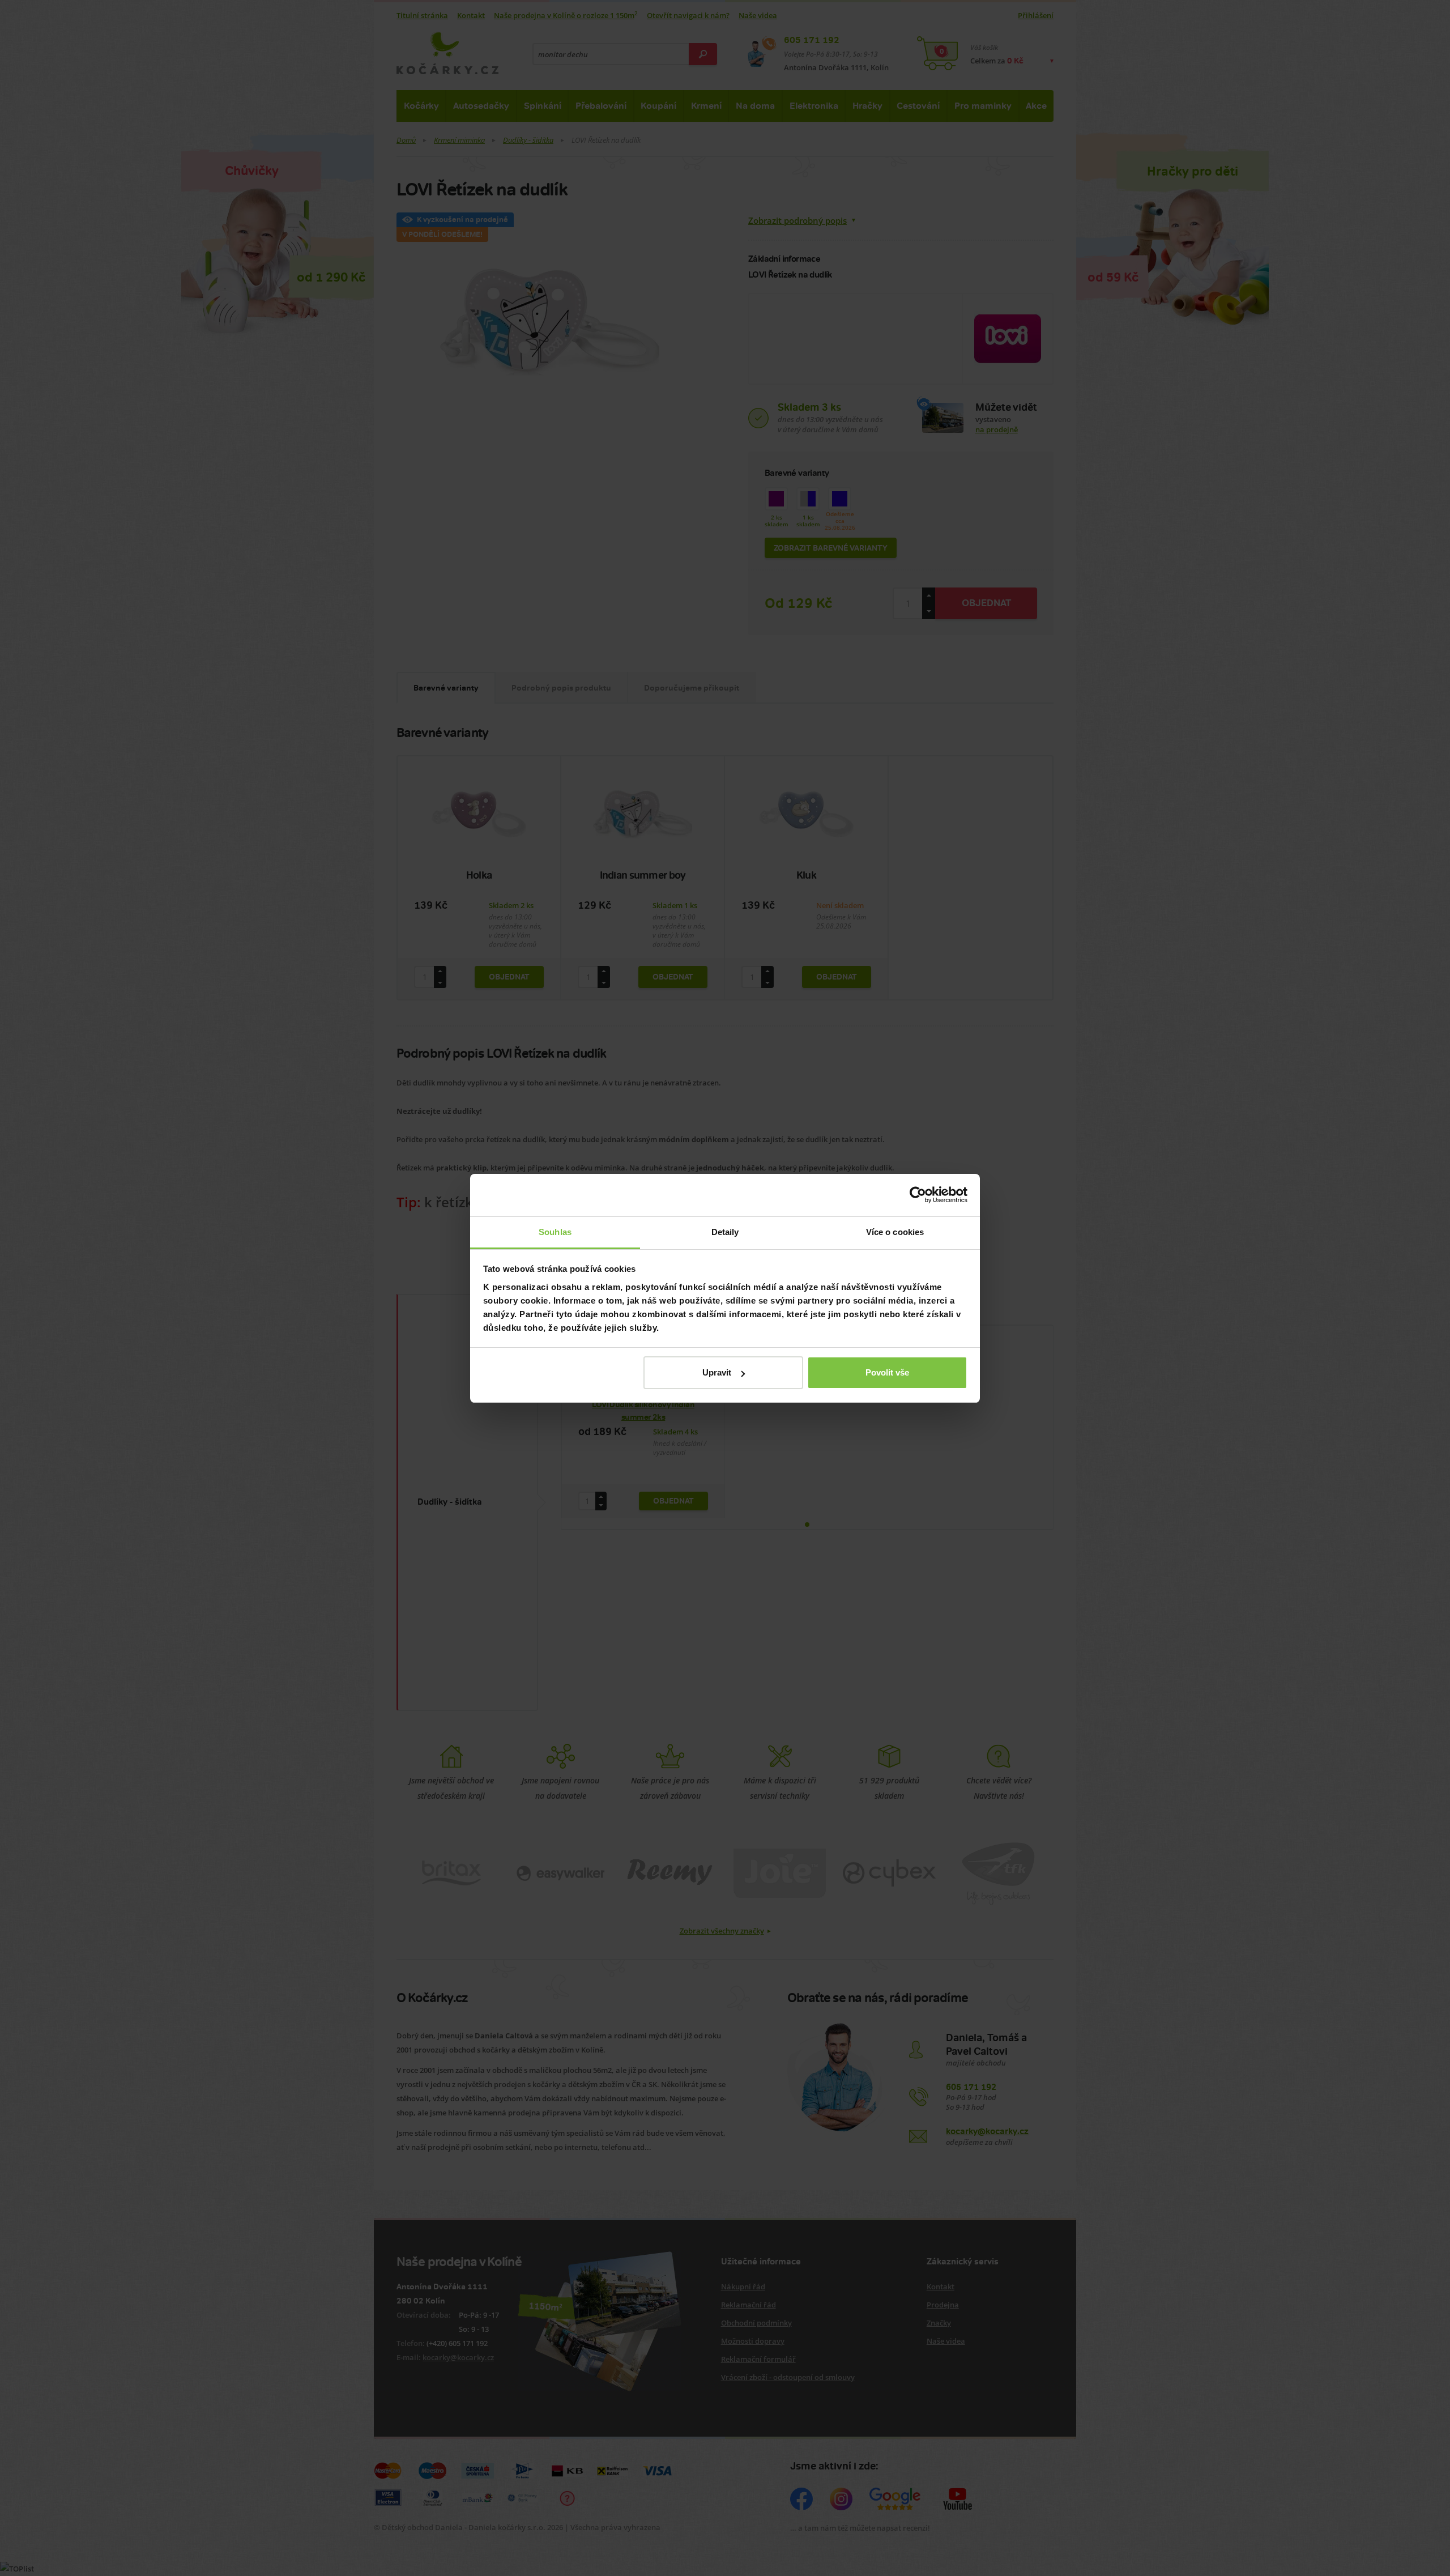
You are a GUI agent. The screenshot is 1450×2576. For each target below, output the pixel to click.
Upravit (717, 1372)
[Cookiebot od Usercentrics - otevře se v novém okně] (918, 1195)
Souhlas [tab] (555, 1232)
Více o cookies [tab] (895, 1232)
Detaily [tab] (725, 1232)
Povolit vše (887, 1372)
